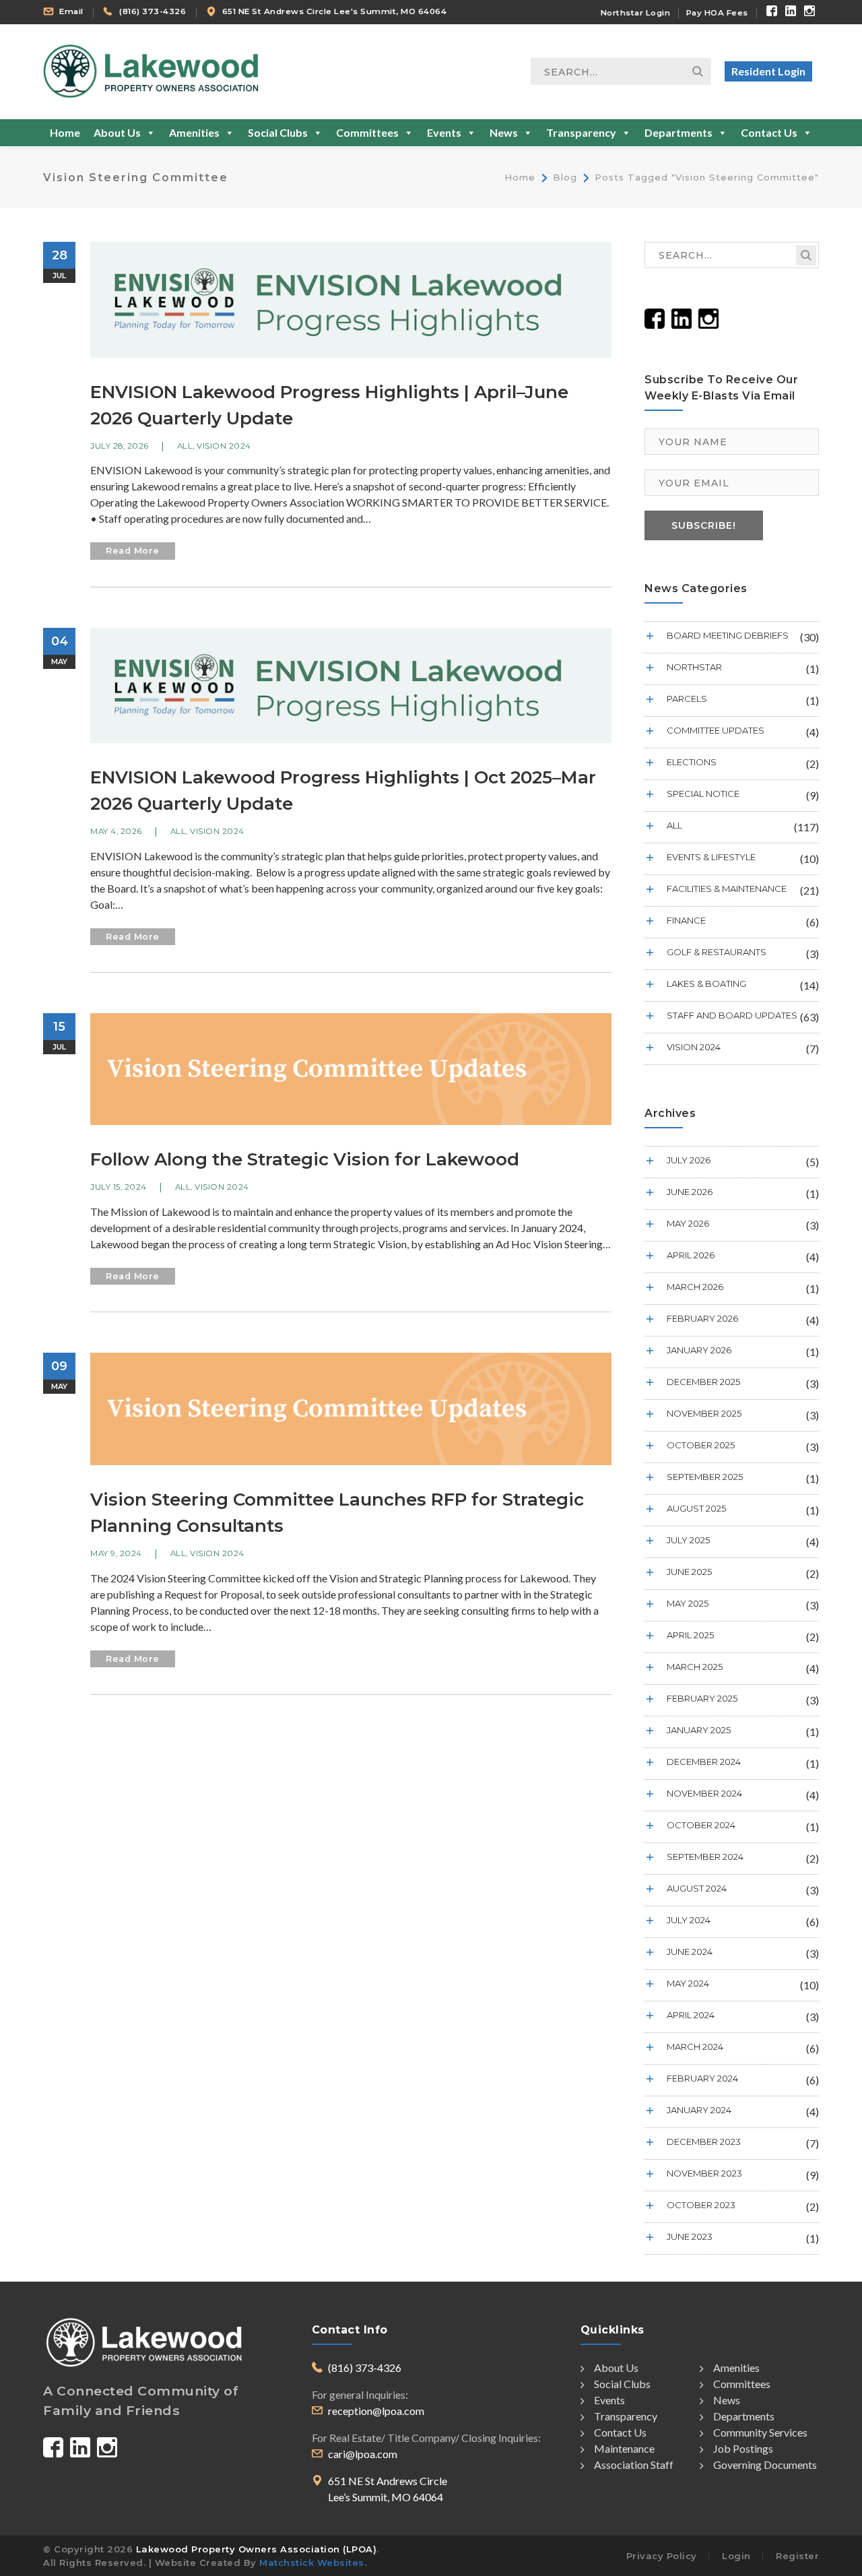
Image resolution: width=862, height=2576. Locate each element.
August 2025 (696, 1508)
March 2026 (695, 1287)
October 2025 (701, 1445)
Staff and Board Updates (732, 1015)
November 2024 (704, 1793)
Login (736, 2556)
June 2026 (690, 1192)
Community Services (760, 2432)
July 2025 (688, 1540)
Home (65, 132)
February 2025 (702, 1698)
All (185, 446)
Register (797, 2556)
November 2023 (704, 2173)
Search (698, 71)
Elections (692, 762)
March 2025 (695, 1667)
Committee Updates (716, 730)
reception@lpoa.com (376, 2411)
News (504, 132)
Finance (686, 920)
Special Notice (703, 794)
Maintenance (624, 2448)
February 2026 (702, 1318)
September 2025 (705, 1477)
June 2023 (690, 2236)
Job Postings (743, 2448)
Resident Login (768, 71)
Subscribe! (704, 525)
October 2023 (701, 2205)
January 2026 (699, 1350)
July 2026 (689, 1160)
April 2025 (690, 1635)
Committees (367, 132)
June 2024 (690, 1952)
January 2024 (699, 2110)
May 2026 (688, 1223)
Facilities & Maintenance (727, 889)
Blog (565, 177)
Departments (678, 132)
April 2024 (691, 2015)
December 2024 (704, 1762)
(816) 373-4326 (153, 11)
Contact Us (769, 132)
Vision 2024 (224, 446)
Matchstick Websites (312, 2563)
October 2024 (701, 1825)
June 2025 (689, 1572)
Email (71, 11)
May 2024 (688, 1983)
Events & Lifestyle (711, 857)
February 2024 (702, 2078)
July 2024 (689, 1920)
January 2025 (699, 1730)
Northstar (694, 667)
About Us (117, 132)
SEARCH (806, 255)
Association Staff (634, 2465)
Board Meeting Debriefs (728, 635)
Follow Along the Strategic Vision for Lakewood (305, 1159)
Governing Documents (765, 2465)
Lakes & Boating (706, 984)
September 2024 (705, 1857)
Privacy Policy (662, 2556)
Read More (133, 551)
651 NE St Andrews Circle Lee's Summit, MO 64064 (335, 11)
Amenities (194, 132)
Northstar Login (636, 13)
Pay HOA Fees (717, 13)
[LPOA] (151, 70)
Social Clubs (278, 132)
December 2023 (704, 2142)
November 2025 (704, 1413)
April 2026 (691, 1255)
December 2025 (703, 1382)
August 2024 (697, 1888)
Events (444, 132)
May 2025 (688, 1603)
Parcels (687, 699)
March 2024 (695, 2047)
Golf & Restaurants (717, 952)
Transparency (581, 132)
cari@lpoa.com (363, 2454)
